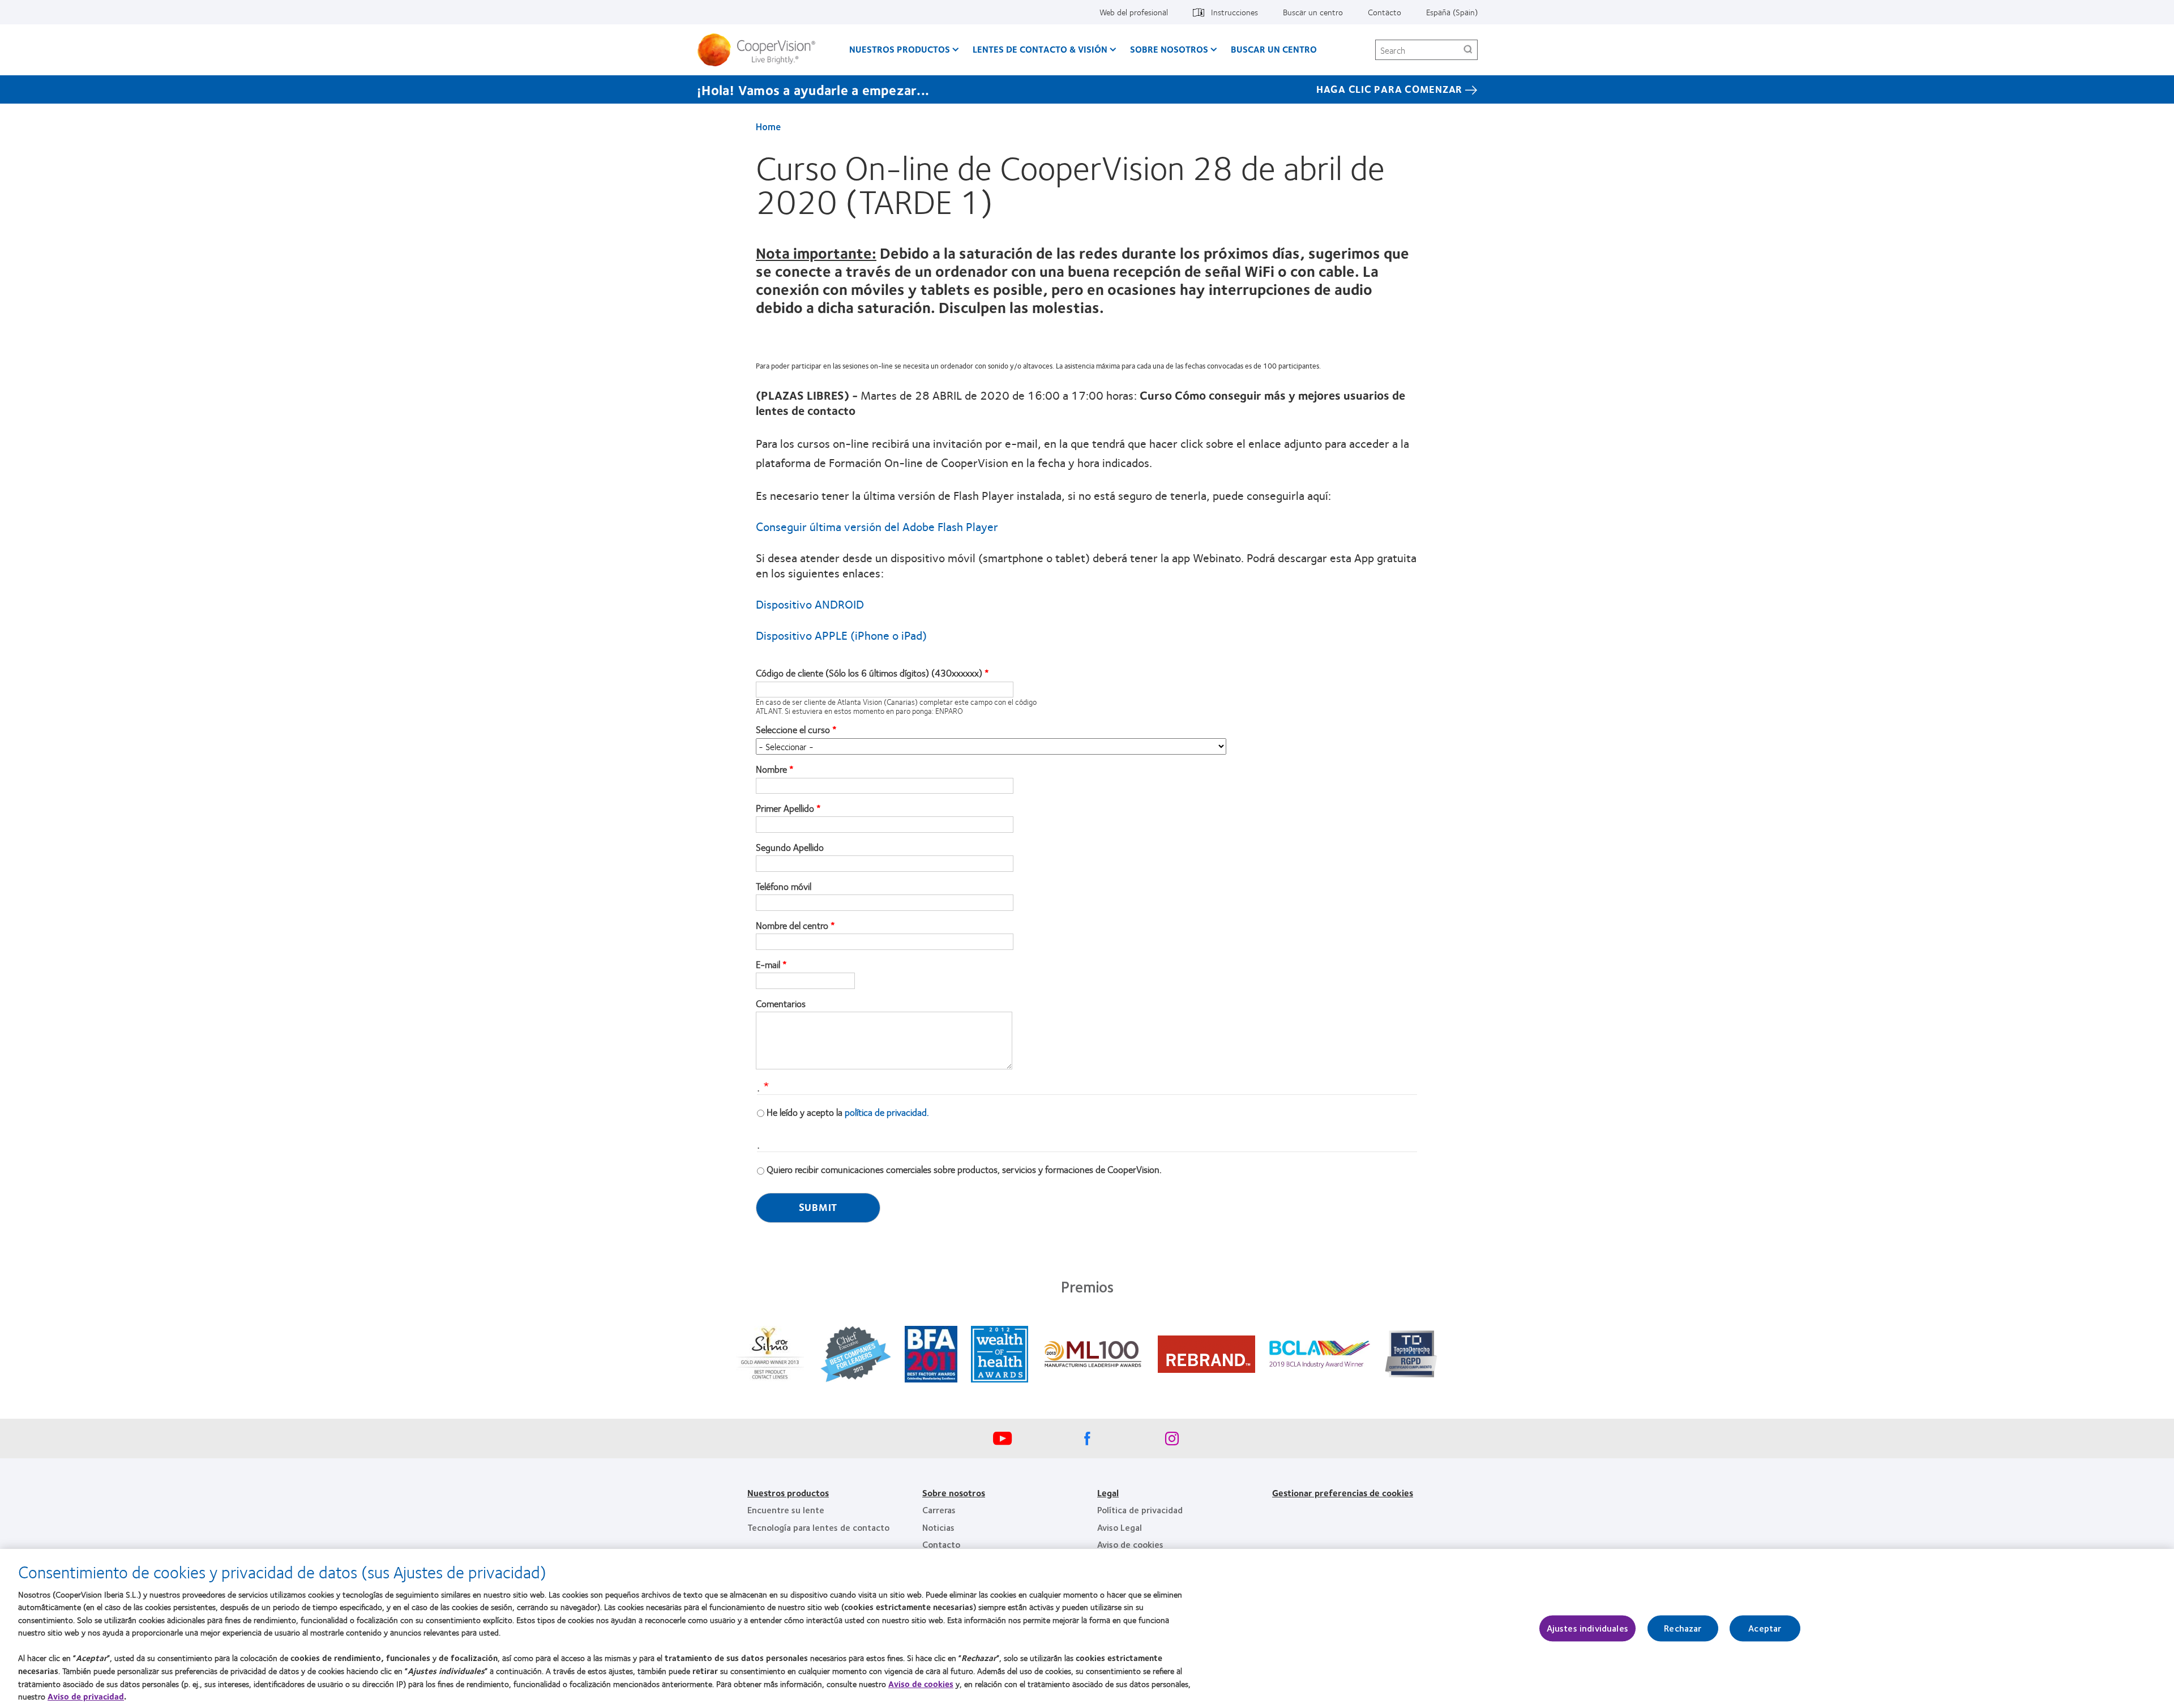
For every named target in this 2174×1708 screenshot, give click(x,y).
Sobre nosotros (954, 1493)
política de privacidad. (887, 1112)
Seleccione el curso (793, 730)
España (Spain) (1452, 12)
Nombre (771, 769)
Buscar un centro (1313, 12)
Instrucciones (1234, 12)
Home (768, 126)
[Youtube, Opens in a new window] (1002, 1441)
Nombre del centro (792, 926)
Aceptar (1765, 1628)
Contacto (1385, 12)
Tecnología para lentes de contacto (818, 1527)
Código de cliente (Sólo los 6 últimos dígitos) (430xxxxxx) (869, 673)
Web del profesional (1134, 12)
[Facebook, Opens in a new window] (1087, 1441)
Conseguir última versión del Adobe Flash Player (877, 526)
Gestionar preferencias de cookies (1343, 1493)
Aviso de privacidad (86, 1696)
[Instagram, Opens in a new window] (1172, 1441)
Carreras (939, 1510)
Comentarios (781, 1004)
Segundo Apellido (790, 847)
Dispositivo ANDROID (810, 604)
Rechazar (1683, 1628)
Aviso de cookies (1130, 1544)
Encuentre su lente (786, 1510)
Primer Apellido (785, 808)
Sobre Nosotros (1169, 49)
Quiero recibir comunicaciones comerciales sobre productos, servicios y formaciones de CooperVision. (964, 1169)
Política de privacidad (1140, 1510)
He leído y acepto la (848, 1112)
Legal (1108, 1493)
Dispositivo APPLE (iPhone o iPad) (841, 635)
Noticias (938, 1527)
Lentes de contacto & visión (1040, 49)
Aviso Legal (1120, 1527)
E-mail (768, 965)
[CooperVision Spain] (761, 50)
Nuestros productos (900, 49)
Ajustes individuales (1587, 1628)
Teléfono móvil (784, 887)
